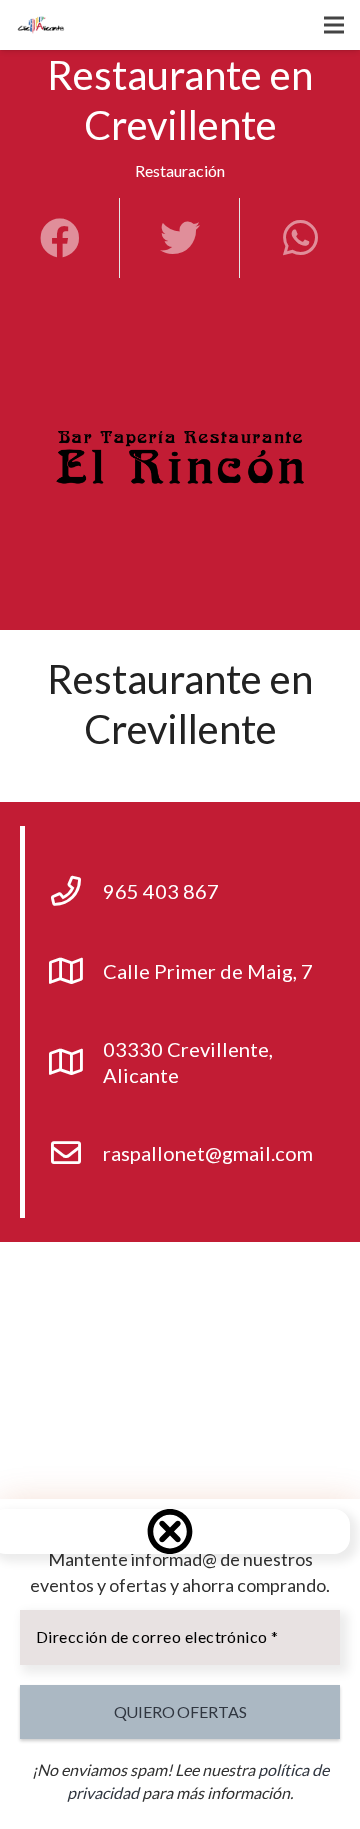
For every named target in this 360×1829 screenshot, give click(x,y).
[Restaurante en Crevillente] (180, 468)
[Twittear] (180, 238)
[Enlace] (41, 25)
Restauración (180, 170)
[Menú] (334, 25)
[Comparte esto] (60, 238)
